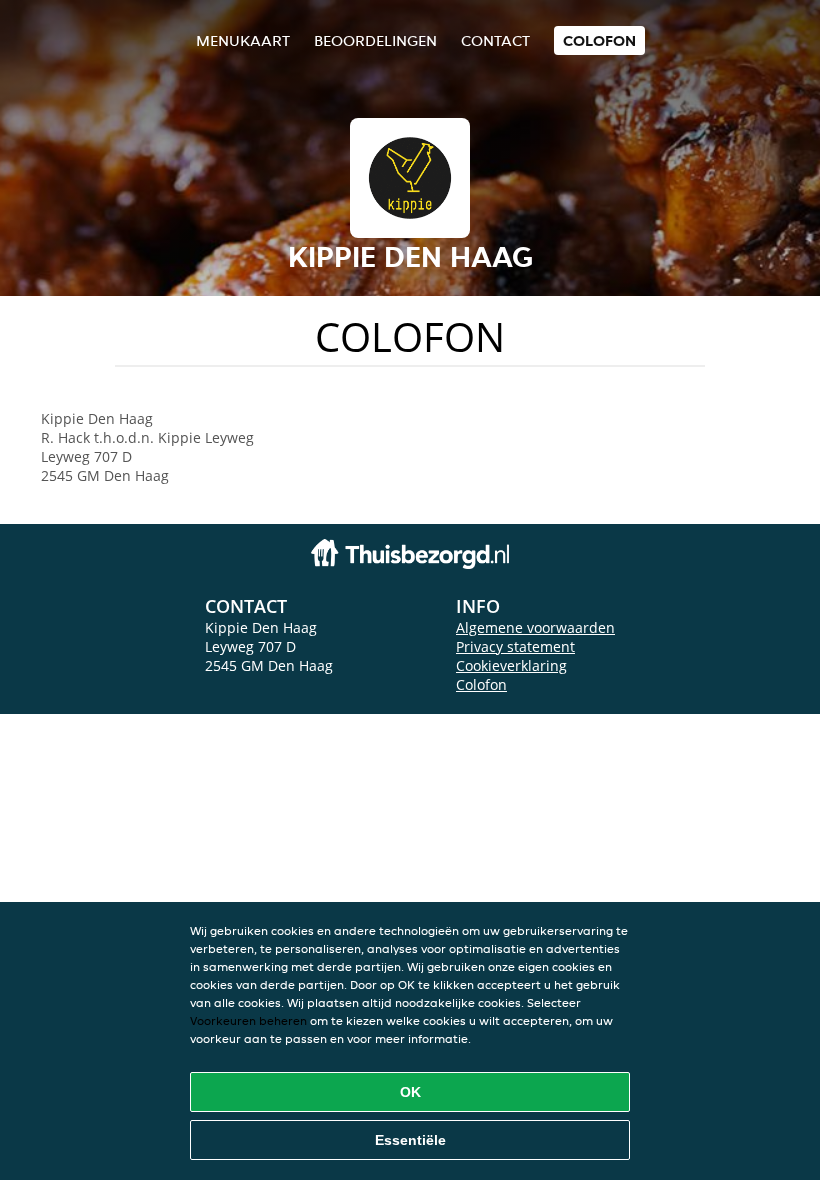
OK (410, 1092)
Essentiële (410, 1140)
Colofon (481, 684)
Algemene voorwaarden (535, 627)
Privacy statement (515, 646)
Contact (495, 40)
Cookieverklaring (511, 665)
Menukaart (243, 40)
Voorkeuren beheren (248, 1020)
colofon (599, 40)
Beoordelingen (375, 40)
